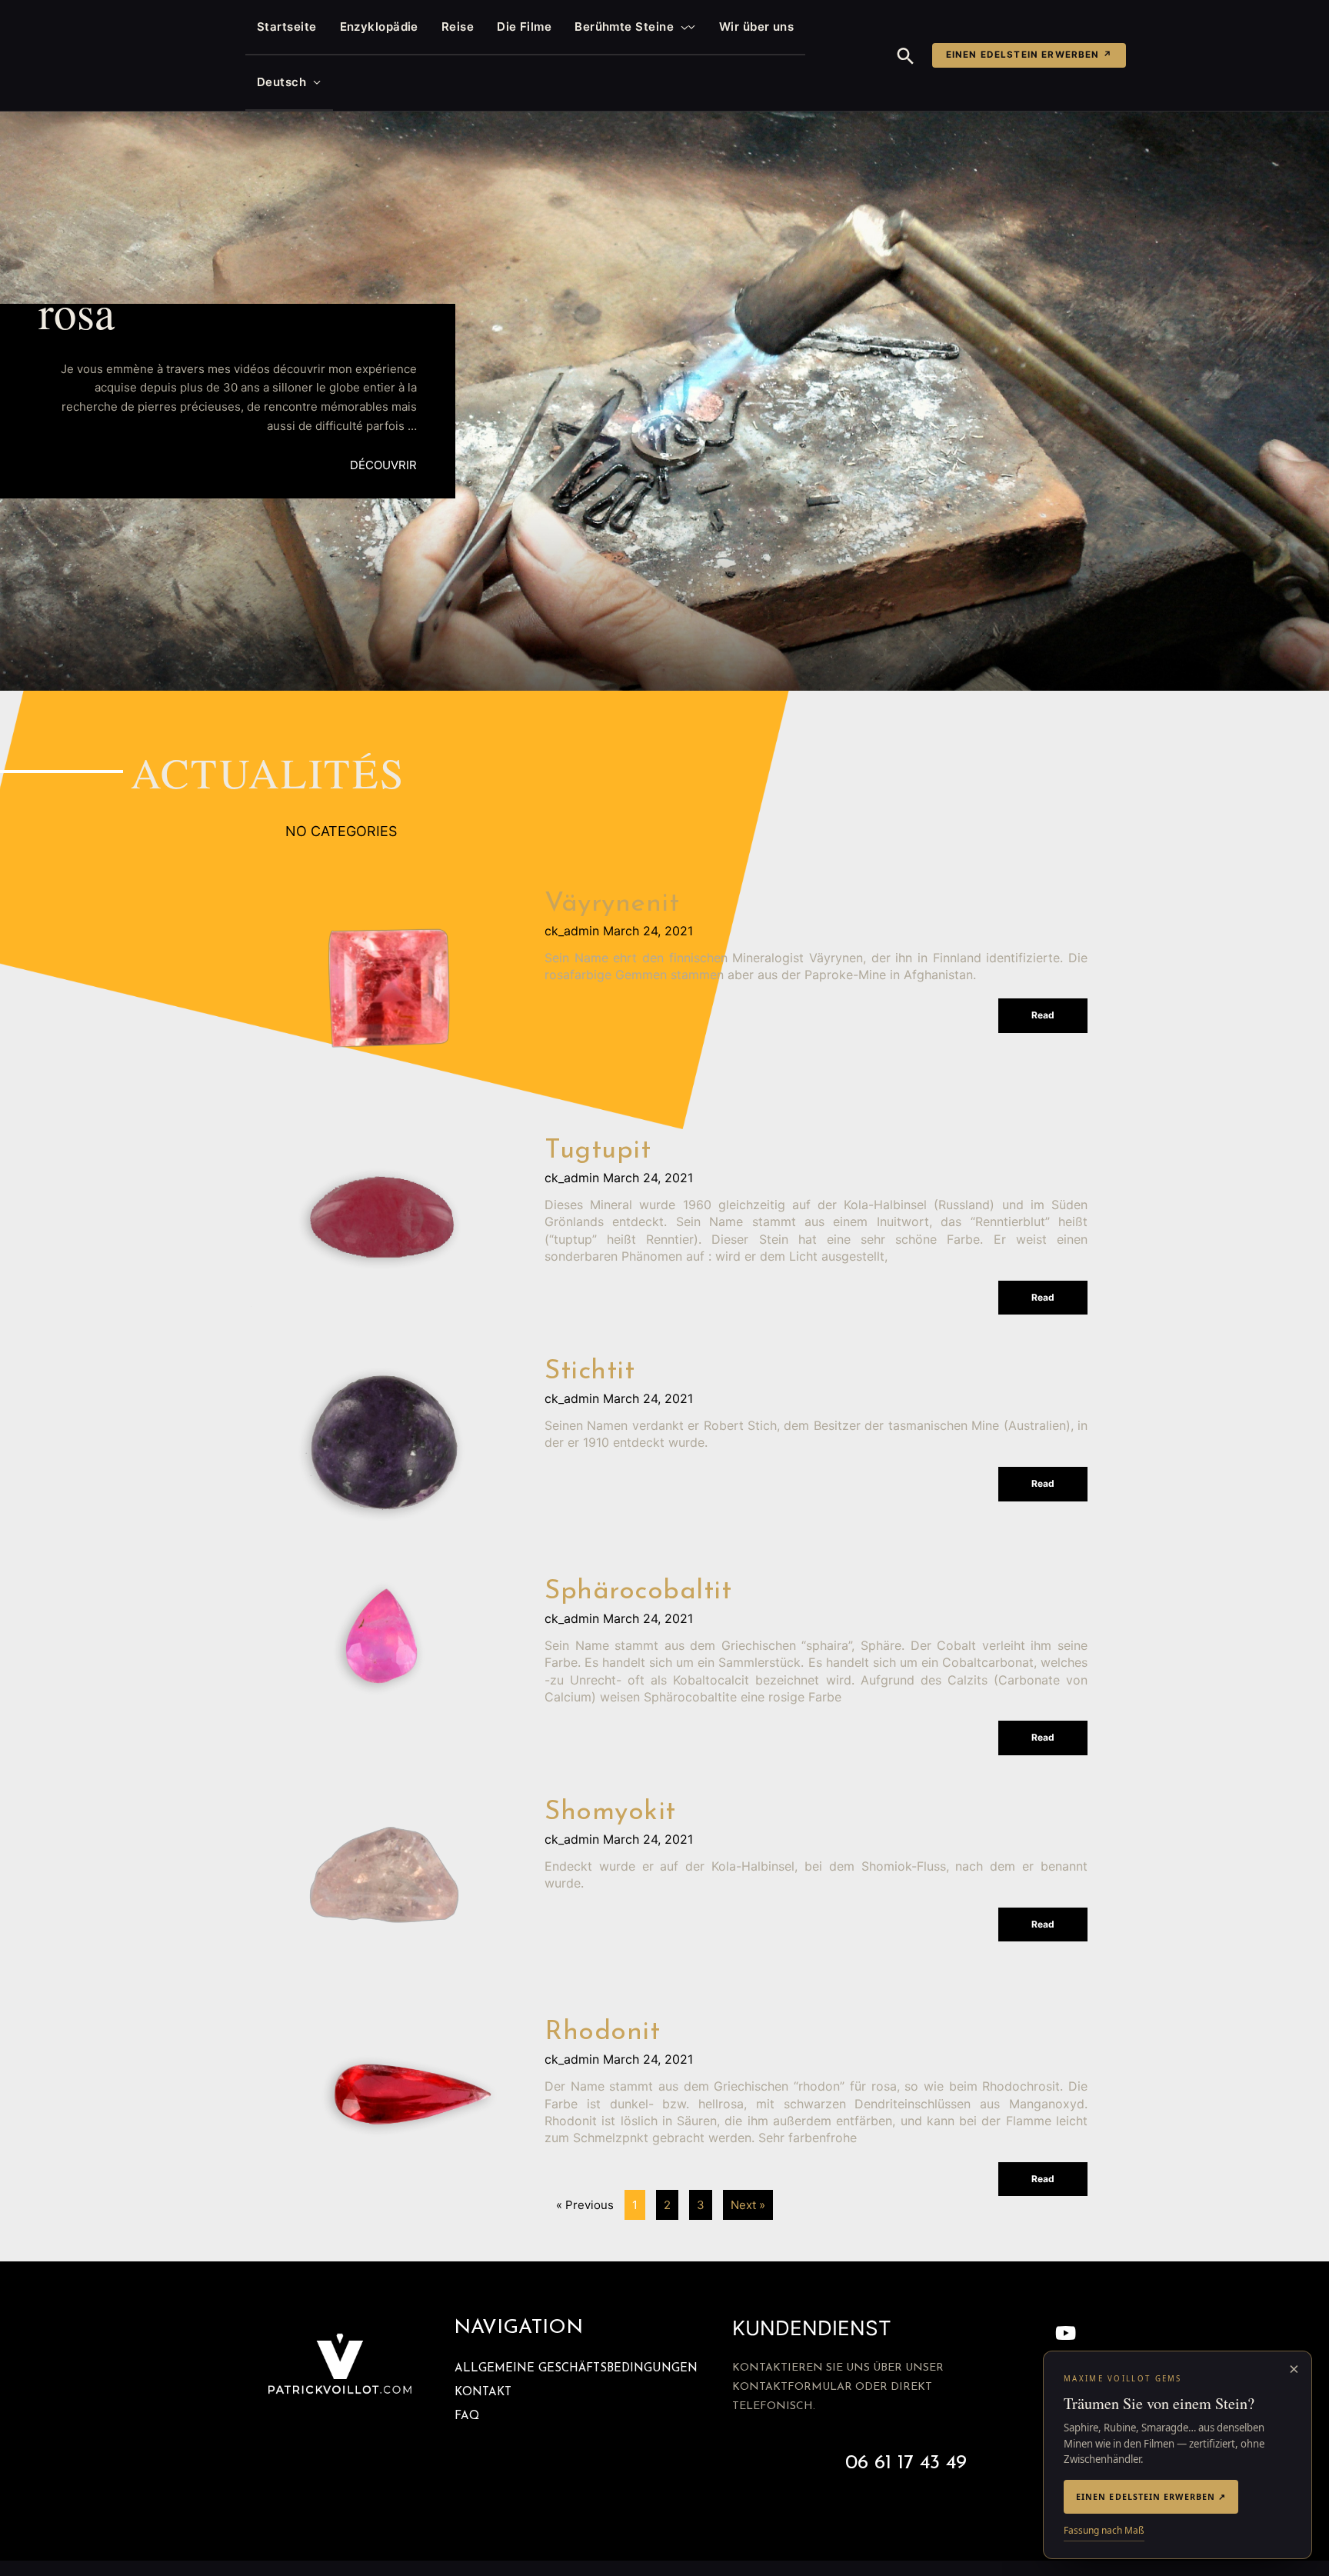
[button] (681, 27)
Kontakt (483, 2393)
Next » (748, 2205)
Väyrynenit (612, 904)
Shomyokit (610, 1813)
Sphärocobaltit (638, 1592)
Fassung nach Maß (1104, 2530)
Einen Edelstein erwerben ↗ (1029, 55)
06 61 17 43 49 (906, 2463)
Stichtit (590, 1372)
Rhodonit (602, 2033)
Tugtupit (598, 1151)
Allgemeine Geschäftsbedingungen (576, 2369)
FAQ (467, 2416)
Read (1043, 1015)
